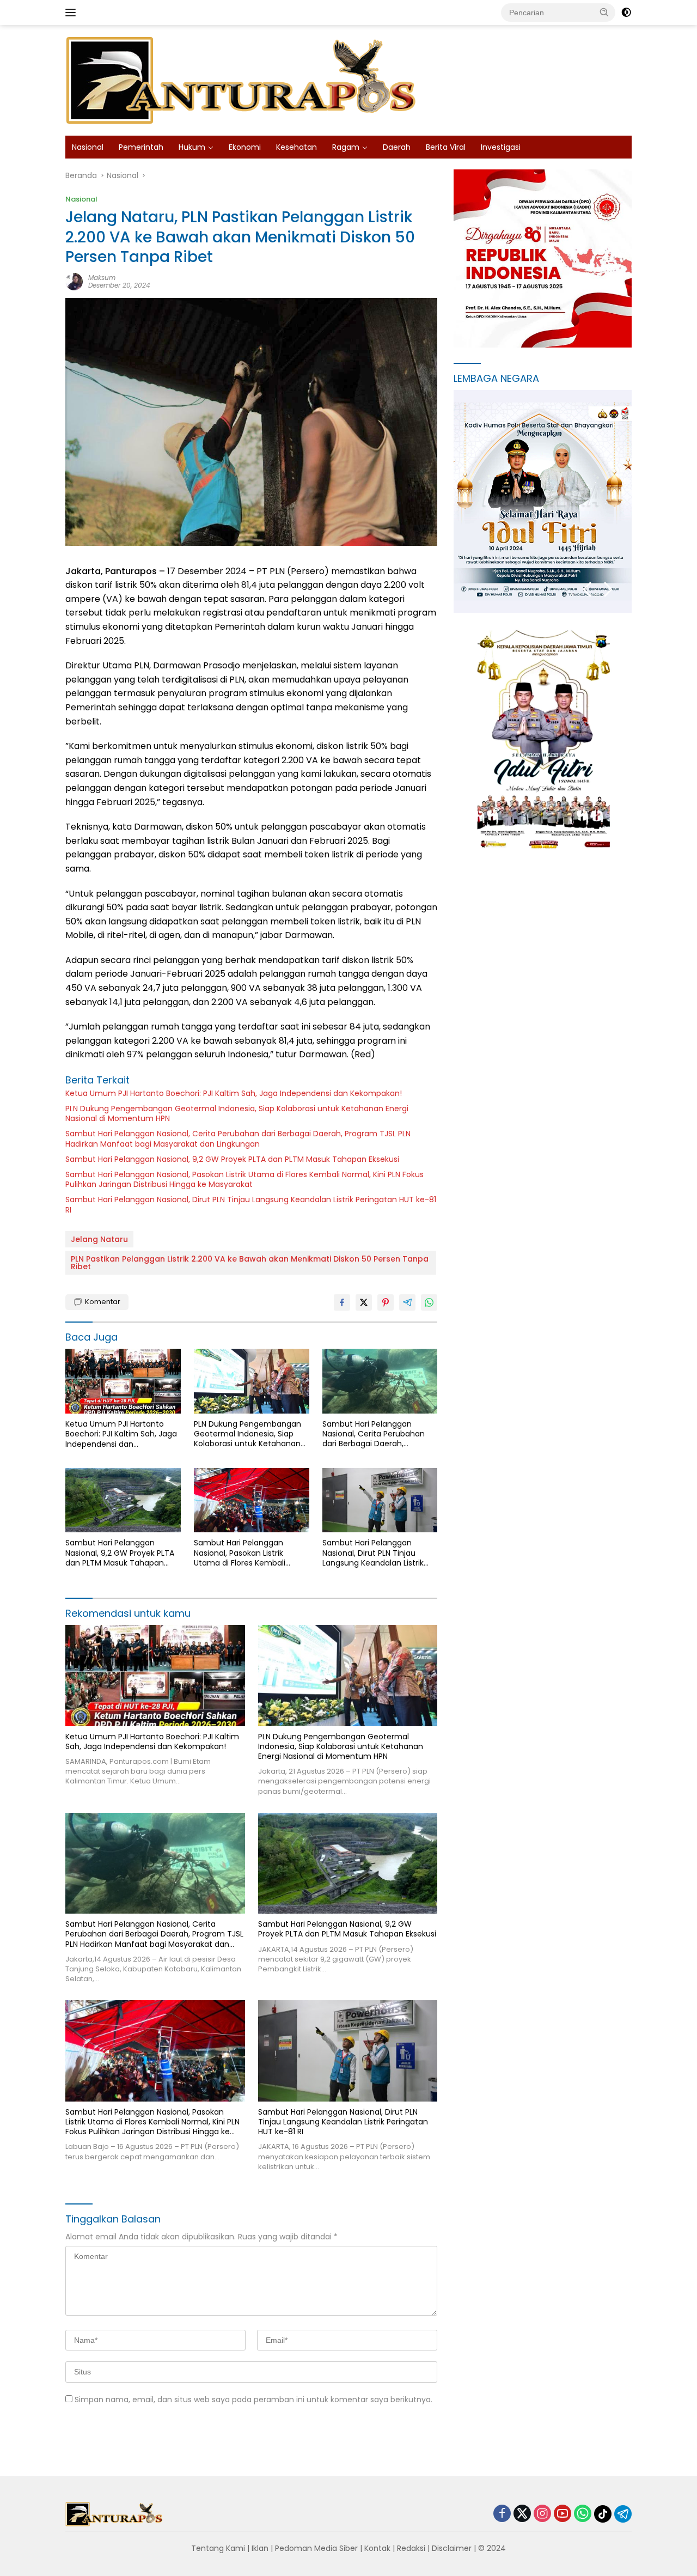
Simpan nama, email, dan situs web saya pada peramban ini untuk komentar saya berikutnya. (253, 2400)
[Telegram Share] (407, 1302)
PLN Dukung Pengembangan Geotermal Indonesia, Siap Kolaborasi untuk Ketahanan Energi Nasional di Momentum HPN (237, 1113)
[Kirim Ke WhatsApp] (429, 1302)
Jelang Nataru (99, 1239)
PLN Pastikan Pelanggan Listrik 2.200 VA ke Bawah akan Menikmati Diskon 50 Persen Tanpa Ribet (250, 1263)
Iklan (260, 2548)
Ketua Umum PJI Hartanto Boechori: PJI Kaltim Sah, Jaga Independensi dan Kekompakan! (234, 1093)
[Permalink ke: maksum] (74, 281)
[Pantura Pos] (242, 80)
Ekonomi (245, 147)
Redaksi (411, 2548)
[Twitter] (522, 2514)
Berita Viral (446, 147)
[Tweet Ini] (364, 1302)
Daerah (397, 147)
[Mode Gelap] (626, 13)
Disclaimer (452, 2548)
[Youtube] (563, 2514)
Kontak (377, 2548)
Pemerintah (141, 147)
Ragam (346, 147)
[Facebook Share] (342, 1302)
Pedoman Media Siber (316, 2548)
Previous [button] (587, 590)
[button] (604, 12)
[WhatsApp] (583, 2514)
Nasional (88, 147)
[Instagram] (542, 2514)
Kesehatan (296, 147)
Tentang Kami (218, 2548)
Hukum (192, 147)
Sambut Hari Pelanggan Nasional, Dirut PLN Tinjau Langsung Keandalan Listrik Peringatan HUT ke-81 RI (251, 1204)
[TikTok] (603, 2514)
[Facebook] (502, 2514)
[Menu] (73, 13)
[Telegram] (623, 2514)
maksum (102, 278)
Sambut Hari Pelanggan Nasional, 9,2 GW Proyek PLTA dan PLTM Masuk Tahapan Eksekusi (232, 1159)
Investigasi (501, 147)
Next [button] (609, 590)
